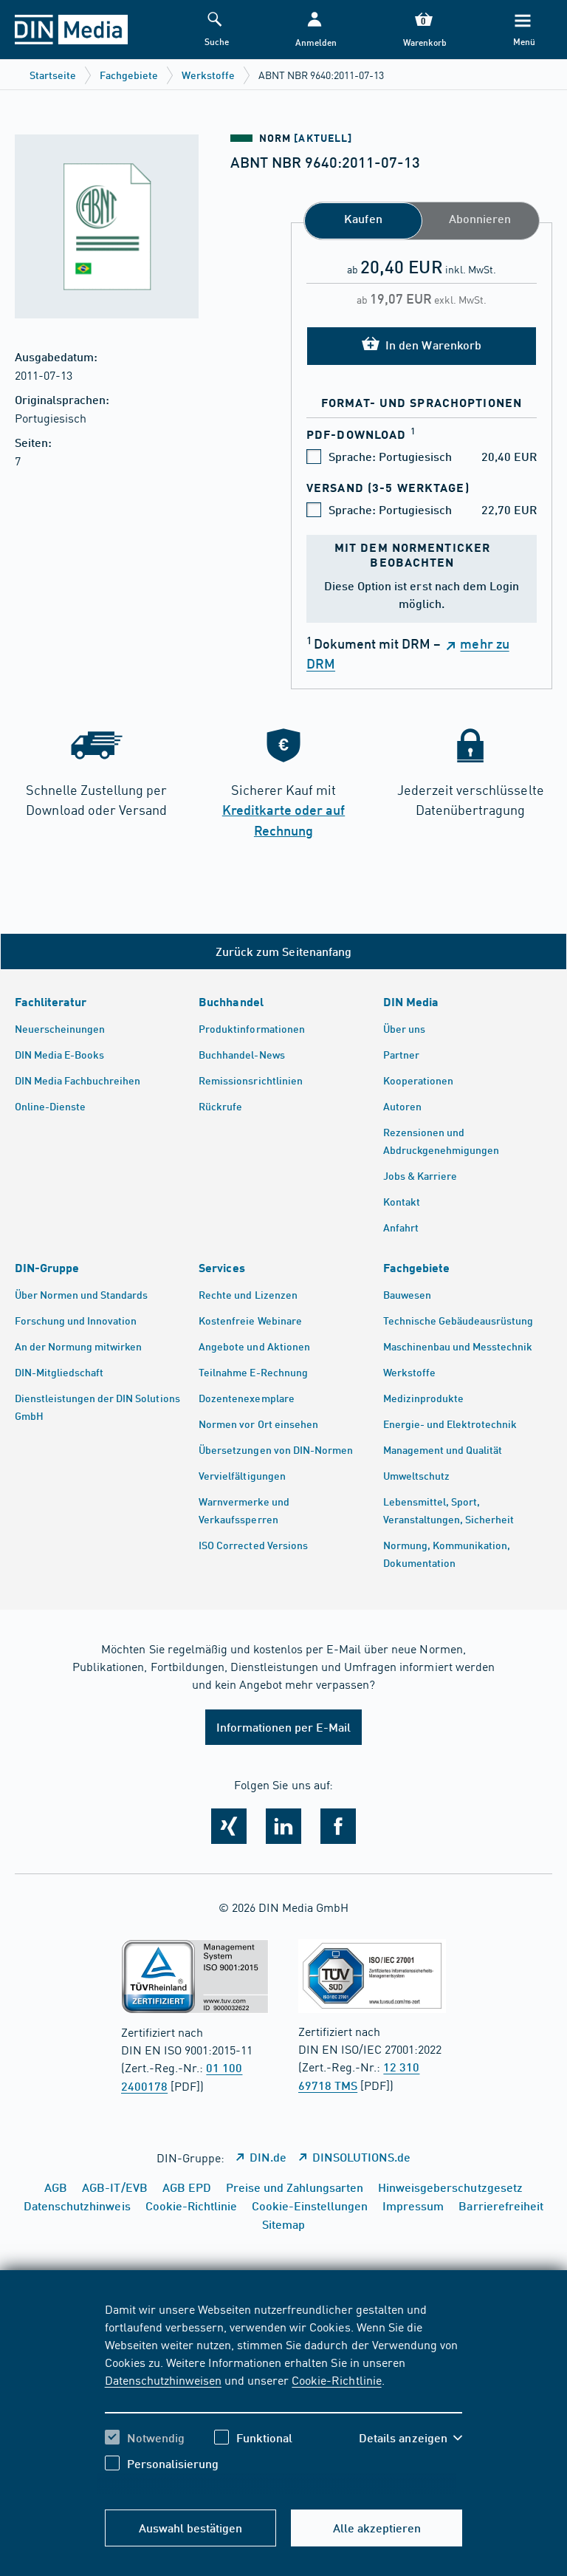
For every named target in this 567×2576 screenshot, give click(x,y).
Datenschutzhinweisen (163, 2379)
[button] (315, 30)
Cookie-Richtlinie (336, 2379)
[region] (284, 2397)
